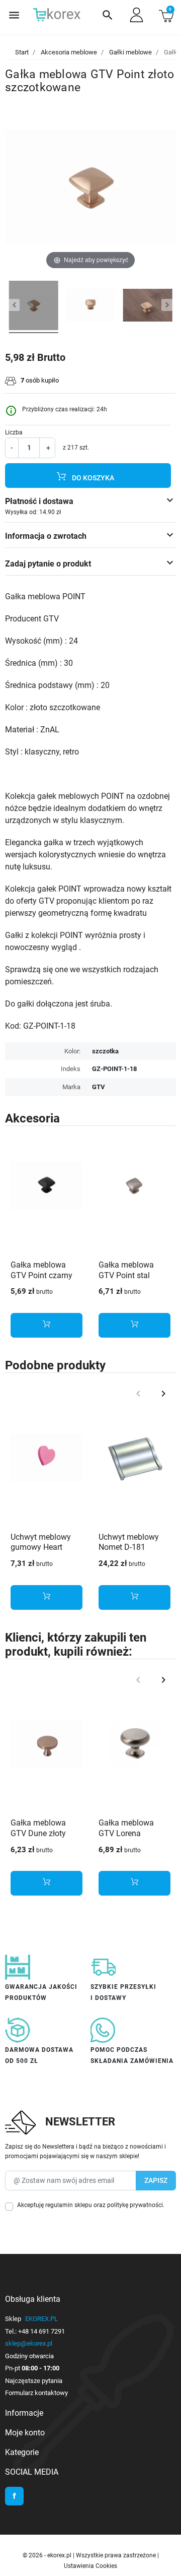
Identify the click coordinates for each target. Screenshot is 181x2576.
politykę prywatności (135, 2205)
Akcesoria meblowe (69, 52)
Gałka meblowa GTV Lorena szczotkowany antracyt (126, 1838)
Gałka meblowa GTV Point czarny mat (41, 1275)
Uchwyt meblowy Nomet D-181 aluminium (129, 1548)
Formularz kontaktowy (36, 2393)
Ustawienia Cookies (90, 2566)
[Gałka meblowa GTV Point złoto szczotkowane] (34, 307)
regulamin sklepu (69, 2205)
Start (22, 52)
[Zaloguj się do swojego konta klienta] (137, 15)
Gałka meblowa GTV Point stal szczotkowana (126, 1275)
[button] (108, 15)
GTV (99, 1087)
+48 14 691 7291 (41, 2331)
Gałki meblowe (130, 52)
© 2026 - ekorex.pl (48, 2555)
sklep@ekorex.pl (29, 2343)
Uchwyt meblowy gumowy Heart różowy (41, 1548)
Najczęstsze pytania (34, 2381)
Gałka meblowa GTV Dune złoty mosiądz (38, 1833)
